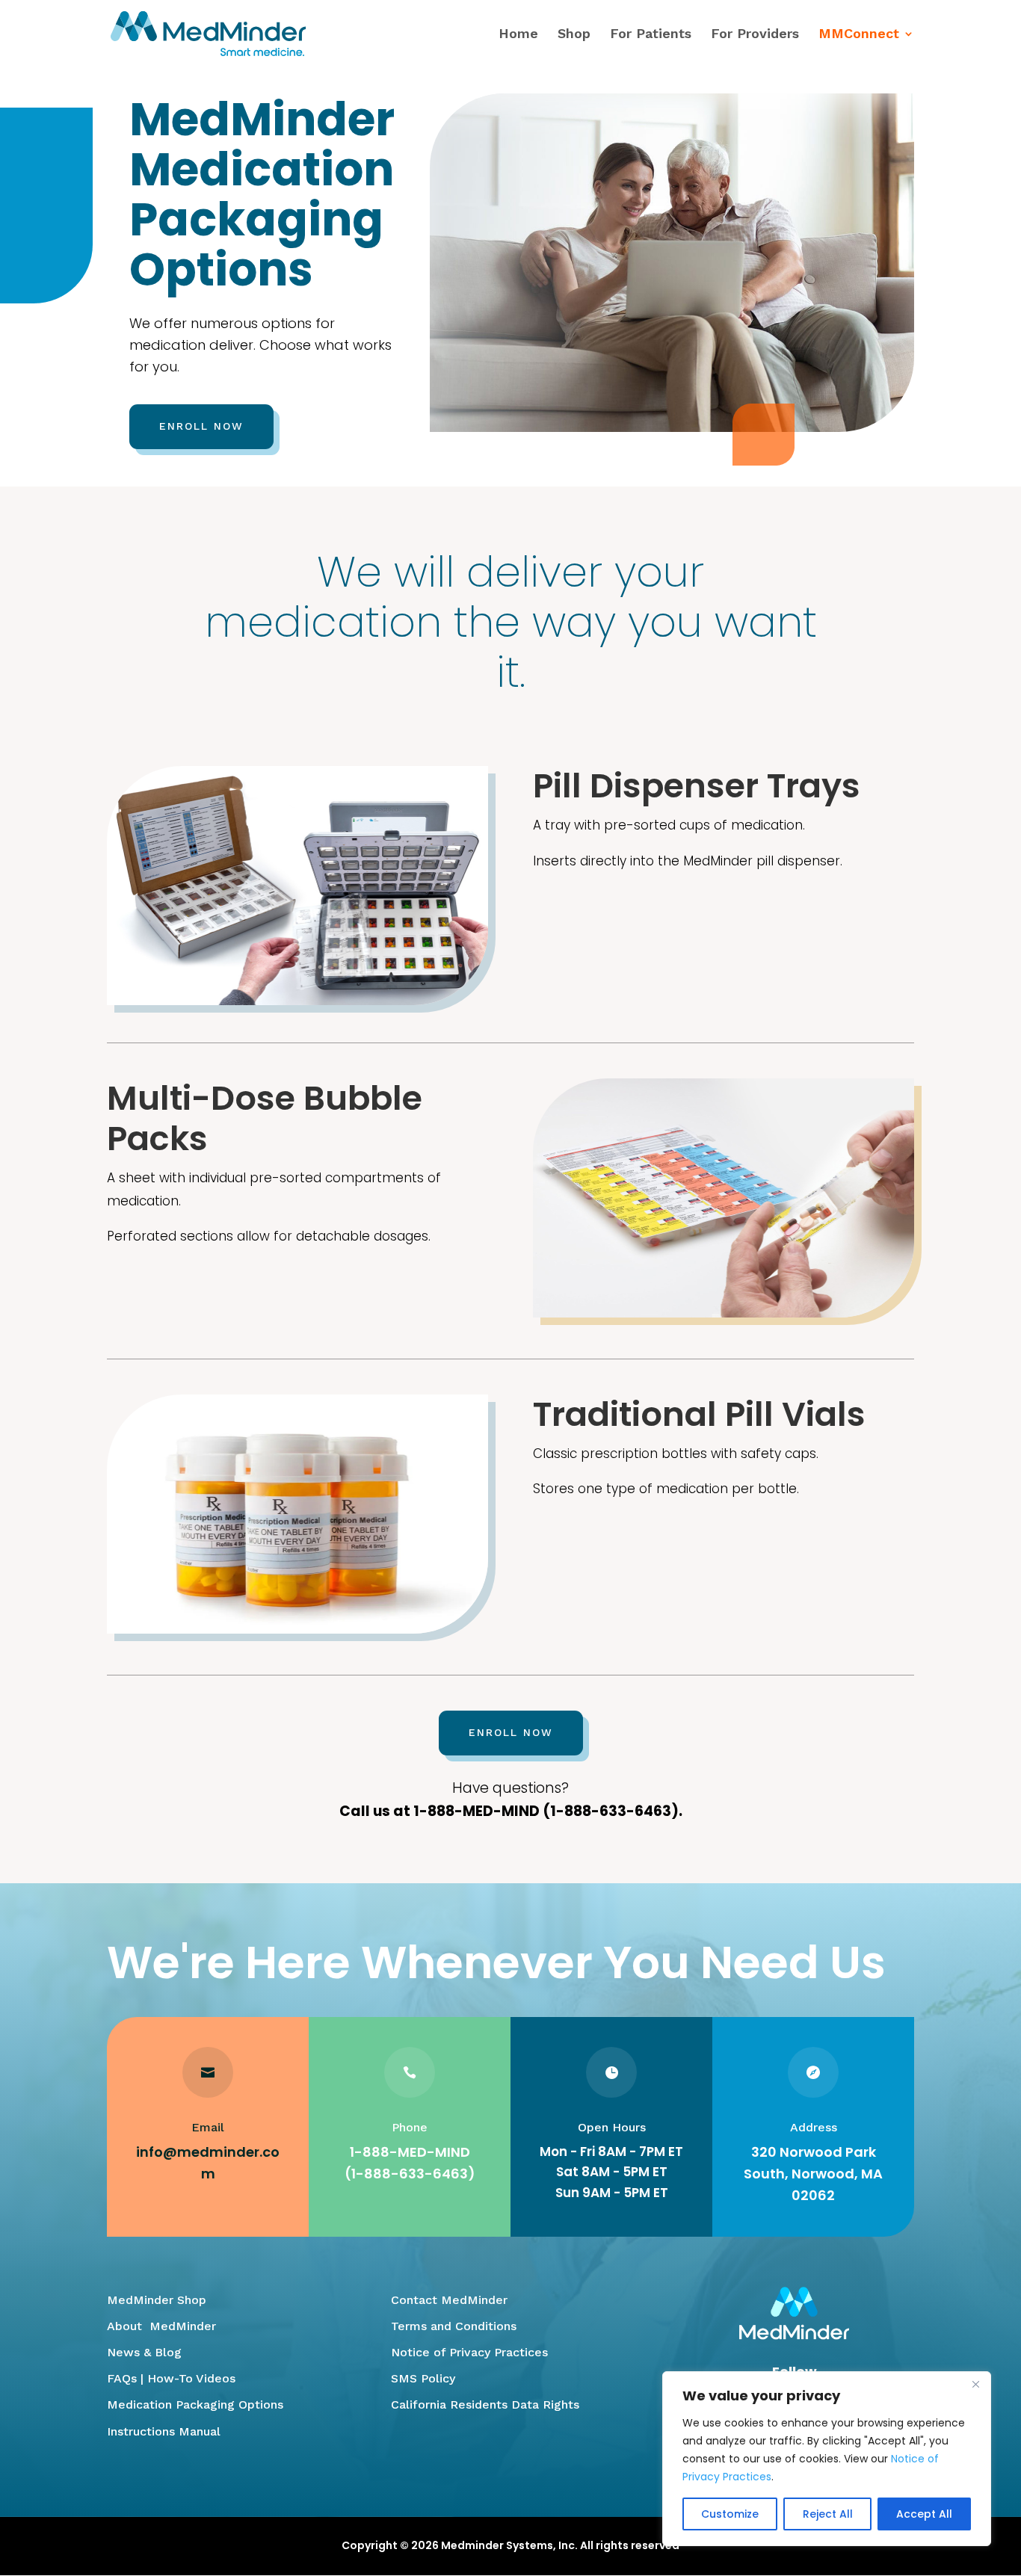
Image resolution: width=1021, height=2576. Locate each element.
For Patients (651, 35)
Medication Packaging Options (195, 2404)
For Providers (755, 35)
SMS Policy (423, 2378)
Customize (730, 2514)
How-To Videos (191, 2378)
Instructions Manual (164, 2431)
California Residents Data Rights (485, 2404)
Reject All (828, 2514)
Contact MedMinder (449, 2300)
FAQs (122, 2378)
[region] (827, 2459)
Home (518, 35)
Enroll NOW (511, 1732)
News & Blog (144, 2352)
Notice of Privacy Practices (469, 2352)
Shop (574, 35)
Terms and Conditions (454, 2326)
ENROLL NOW (201, 426)
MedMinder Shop (157, 2300)
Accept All (924, 2514)
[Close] (975, 2384)
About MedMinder (161, 2326)
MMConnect (859, 35)
